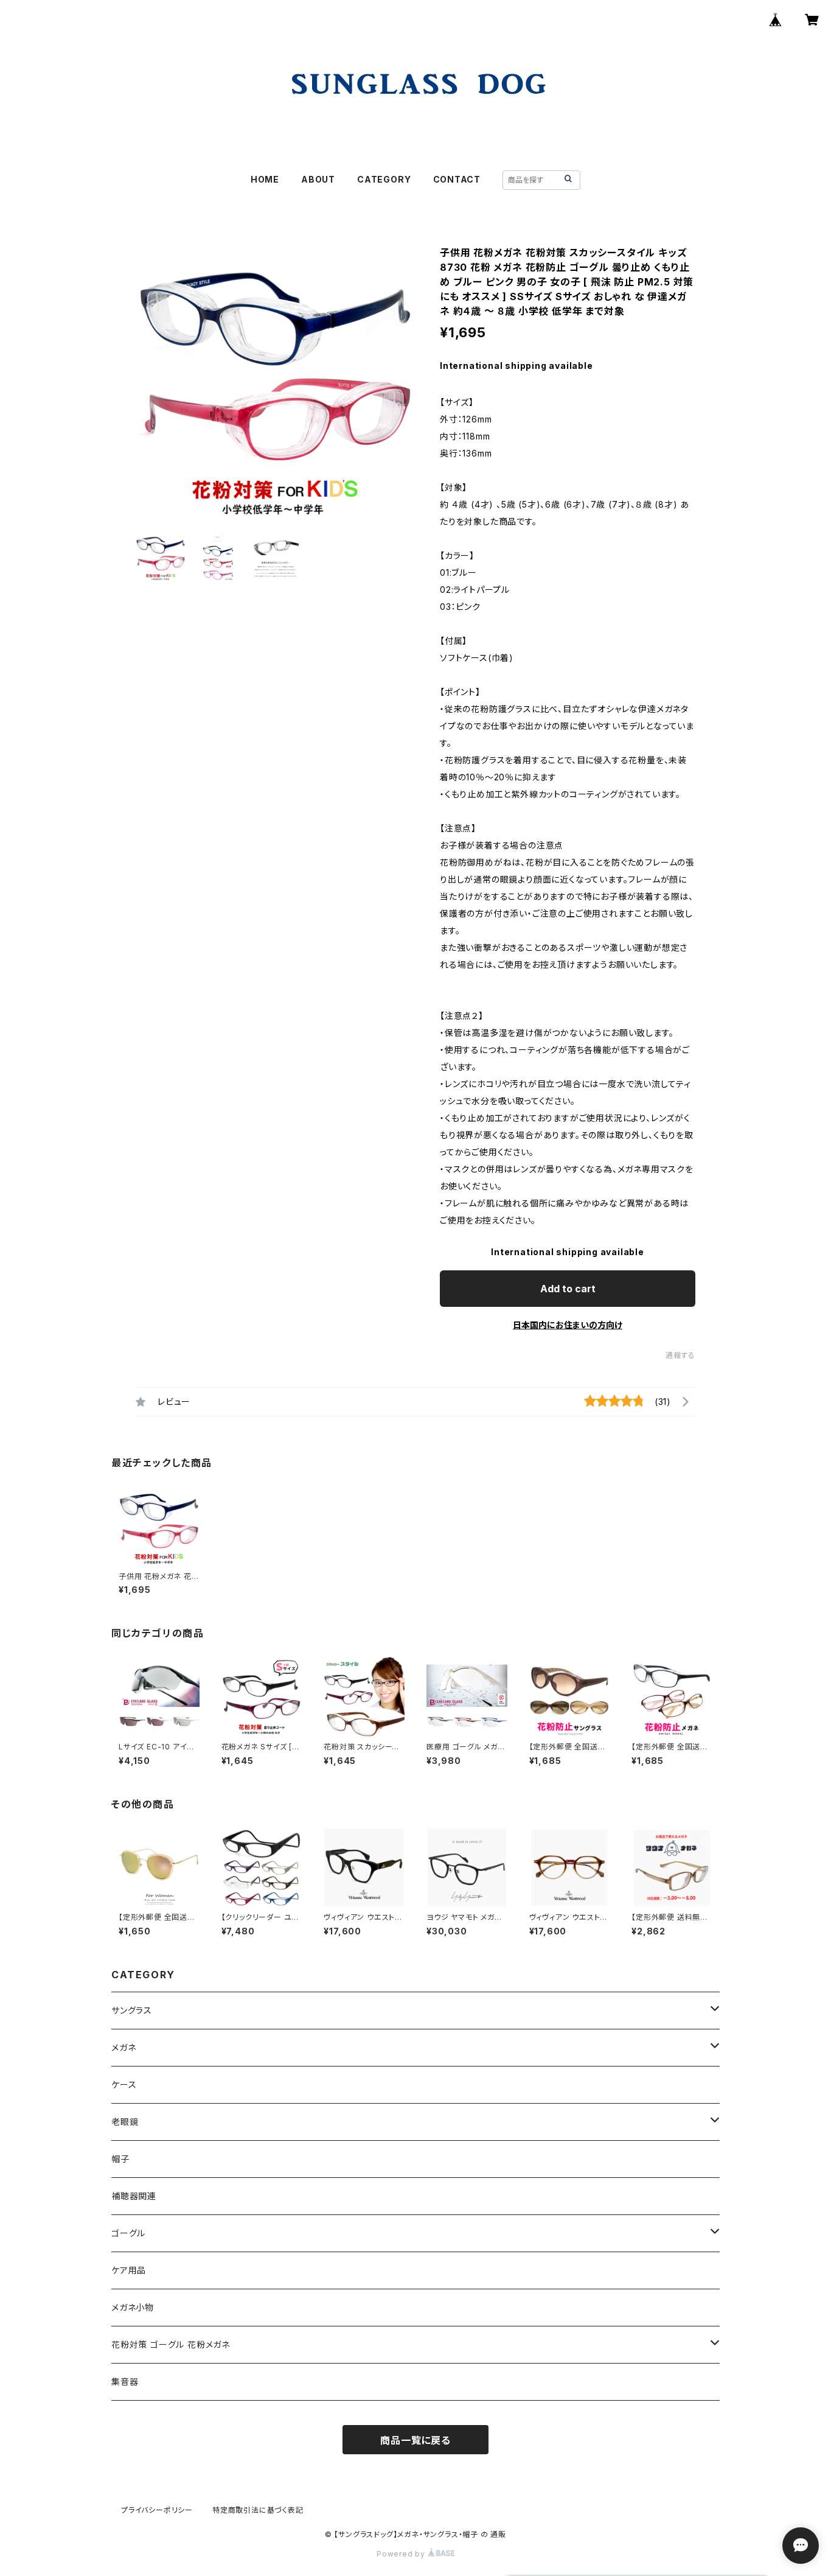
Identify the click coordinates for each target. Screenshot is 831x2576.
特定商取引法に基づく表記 (258, 2510)
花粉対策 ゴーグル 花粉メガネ (171, 2344)
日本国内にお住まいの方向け (568, 1325)
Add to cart (568, 1289)
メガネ (123, 2047)
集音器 (125, 2382)
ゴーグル (128, 2233)
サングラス (132, 2010)
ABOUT (318, 179)
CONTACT (457, 179)
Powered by (402, 2554)
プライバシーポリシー (157, 2510)
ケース (124, 2084)
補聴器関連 (134, 2196)
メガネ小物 (133, 2307)
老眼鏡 (125, 2122)
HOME (265, 179)
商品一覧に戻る (415, 2440)
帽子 (120, 2159)
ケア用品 (129, 2270)
